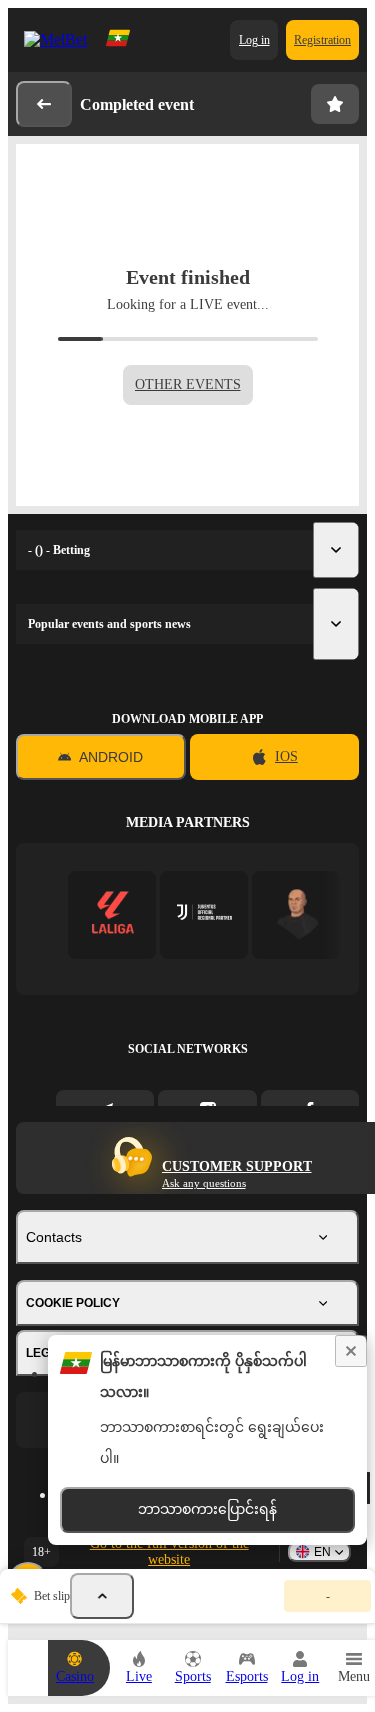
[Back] (44, 104)
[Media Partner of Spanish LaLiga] (112, 914)
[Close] (351, 1351)
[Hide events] (102, 1596)
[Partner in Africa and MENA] (204, 914)
